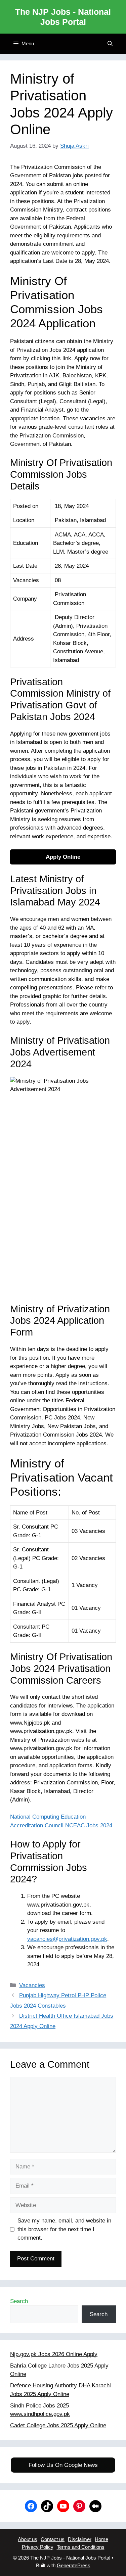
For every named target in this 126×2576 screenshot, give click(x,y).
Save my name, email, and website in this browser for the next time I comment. (64, 2229)
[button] (110, 44)
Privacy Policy (38, 2547)
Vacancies (32, 1985)
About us (28, 2539)
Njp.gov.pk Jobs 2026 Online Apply (54, 2354)
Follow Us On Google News (63, 2465)
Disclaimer (80, 2539)
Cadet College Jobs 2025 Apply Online (58, 2425)
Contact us (53, 2539)
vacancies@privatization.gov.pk (67, 1939)
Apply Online (63, 857)
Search (19, 2301)
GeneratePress (74, 2565)
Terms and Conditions (81, 2547)
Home (101, 2539)
